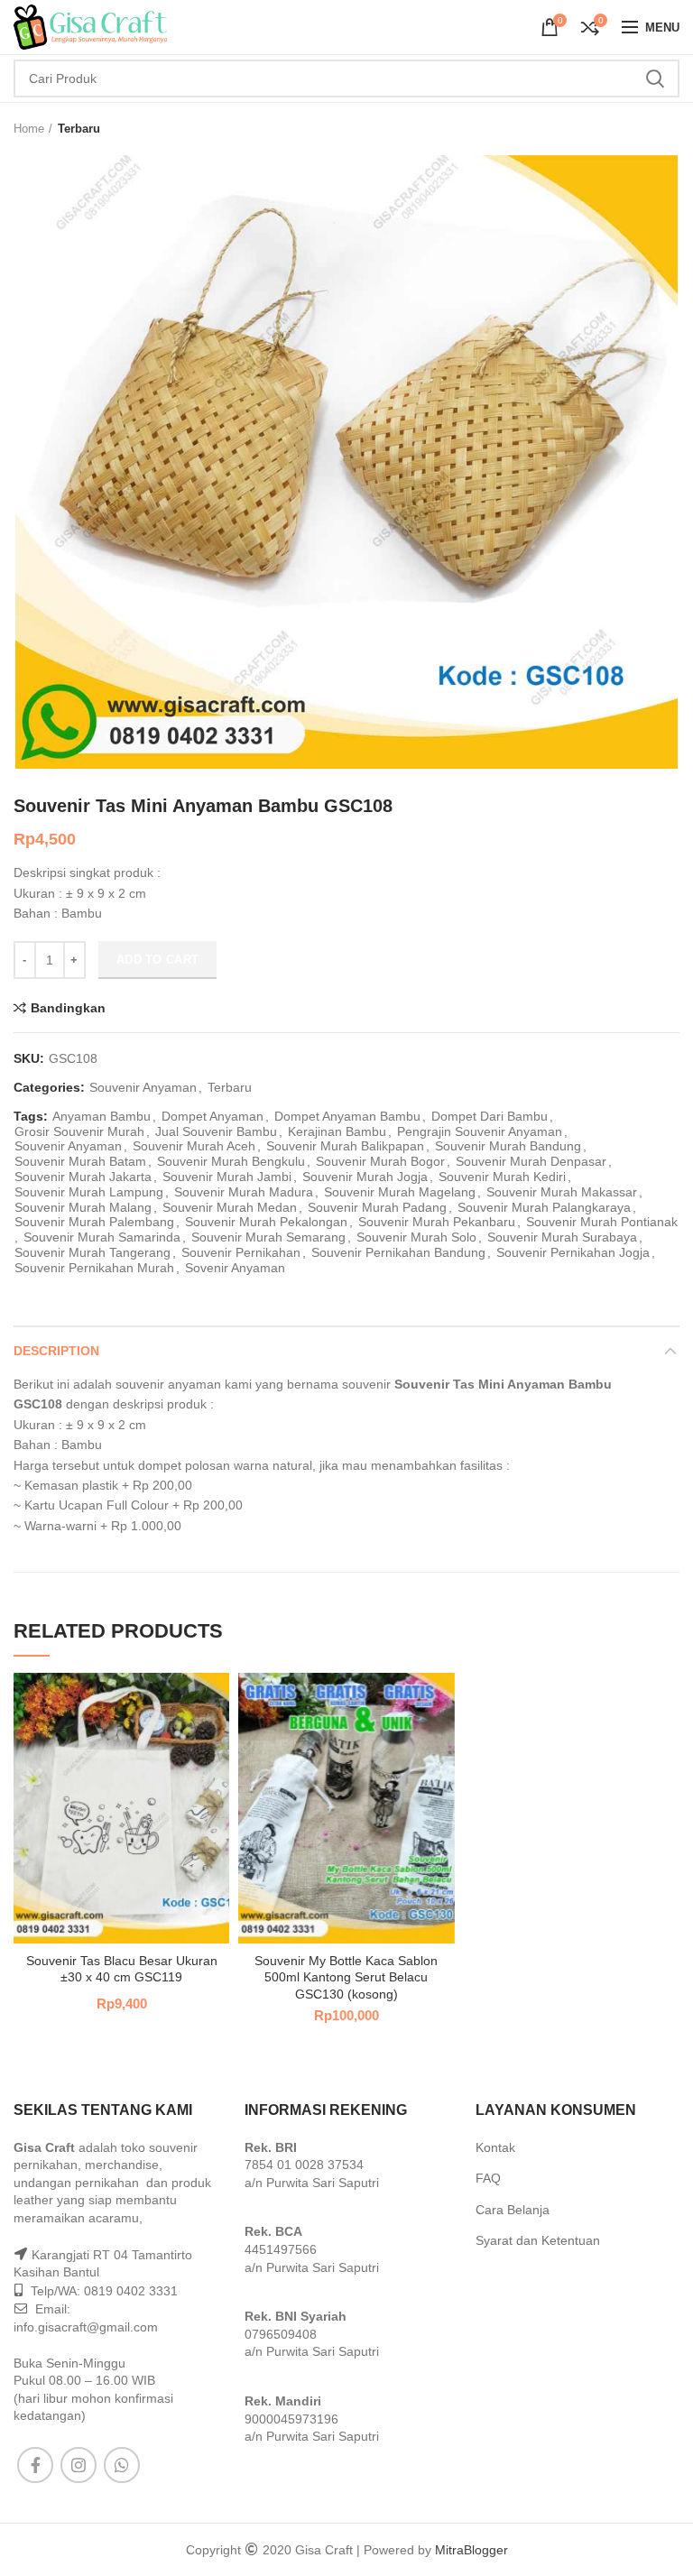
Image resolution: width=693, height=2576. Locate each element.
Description (56, 1351)
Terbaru (79, 129)
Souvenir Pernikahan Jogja (573, 1252)
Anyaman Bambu (102, 1116)
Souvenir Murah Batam (80, 1161)
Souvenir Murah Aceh (194, 1146)
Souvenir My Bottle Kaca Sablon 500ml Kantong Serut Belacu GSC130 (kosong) (346, 1977)
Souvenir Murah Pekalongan (266, 1222)
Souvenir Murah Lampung (89, 1192)
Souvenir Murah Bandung (508, 1146)
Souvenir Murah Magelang (400, 1192)
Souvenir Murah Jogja (365, 1177)
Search (655, 78)
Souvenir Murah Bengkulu (231, 1161)
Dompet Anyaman (213, 1116)
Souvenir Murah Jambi (227, 1177)
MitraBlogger (471, 2550)
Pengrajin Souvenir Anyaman (480, 1131)
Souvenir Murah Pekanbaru (437, 1222)
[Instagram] (79, 2465)
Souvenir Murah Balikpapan (345, 1146)
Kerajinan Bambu (337, 1131)
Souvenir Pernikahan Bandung (398, 1252)
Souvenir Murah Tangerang (92, 1252)
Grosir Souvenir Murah (79, 1131)
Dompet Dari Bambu (490, 1116)
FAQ (488, 2178)
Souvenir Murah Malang (83, 1207)
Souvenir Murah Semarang (268, 1237)
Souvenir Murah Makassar (562, 1192)
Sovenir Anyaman (235, 1268)
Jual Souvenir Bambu (216, 1131)
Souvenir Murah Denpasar (531, 1161)
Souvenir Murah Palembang (94, 1222)
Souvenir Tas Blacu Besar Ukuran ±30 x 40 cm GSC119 (122, 1969)
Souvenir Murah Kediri (502, 1177)
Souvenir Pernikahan (241, 1252)
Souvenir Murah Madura (244, 1192)
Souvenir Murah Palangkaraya (544, 1207)
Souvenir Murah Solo (416, 1237)
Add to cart (157, 960)
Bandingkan (68, 1008)
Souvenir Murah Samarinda (102, 1237)
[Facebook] (35, 2465)
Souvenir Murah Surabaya (562, 1237)
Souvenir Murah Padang (377, 1207)
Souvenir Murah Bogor (380, 1161)
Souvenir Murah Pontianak (602, 1222)
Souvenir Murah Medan (230, 1207)
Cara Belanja (513, 2210)
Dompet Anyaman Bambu (347, 1116)
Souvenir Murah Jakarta (83, 1177)
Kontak (495, 2147)
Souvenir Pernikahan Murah (94, 1268)
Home (29, 129)
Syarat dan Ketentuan (538, 2240)
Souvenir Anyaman (143, 1087)
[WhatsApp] (122, 2465)
